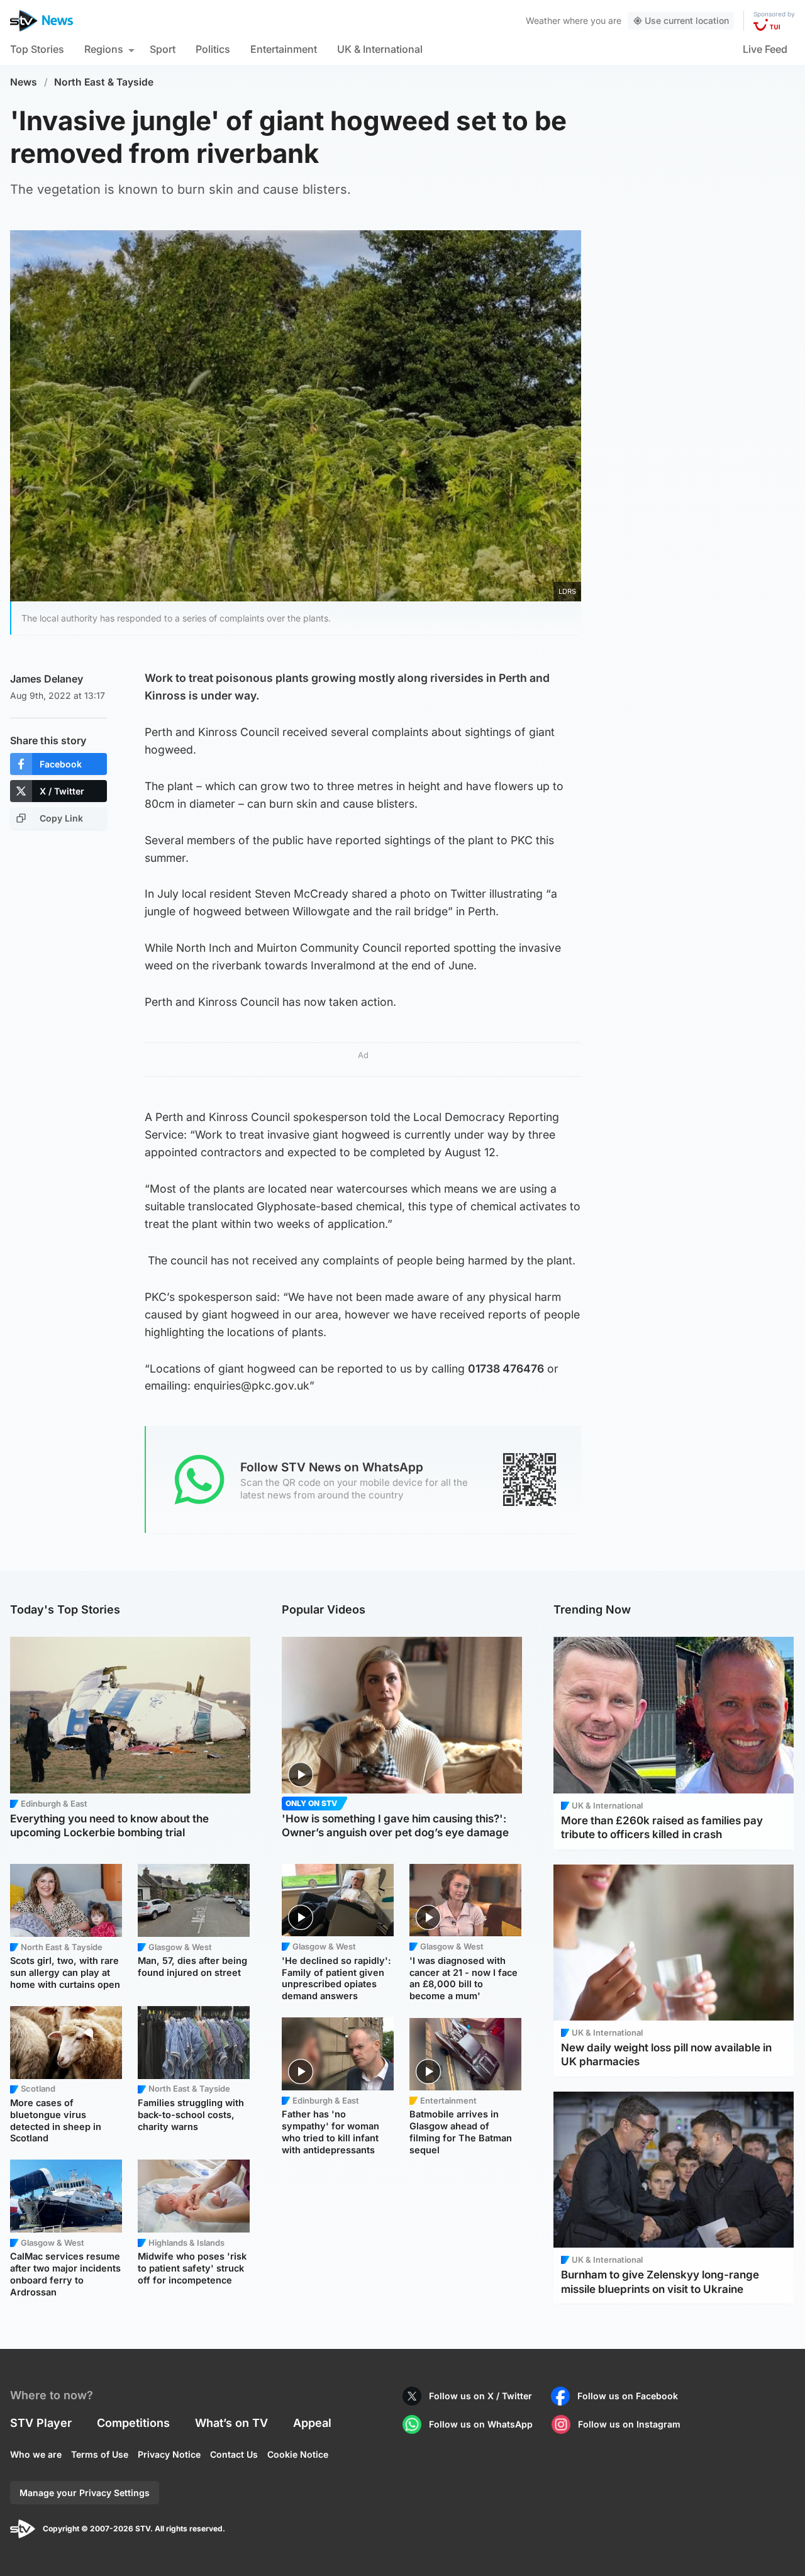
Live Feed (765, 49)
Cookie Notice (298, 2454)
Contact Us (234, 2454)
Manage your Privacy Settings (85, 2493)
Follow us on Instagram (629, 2424)
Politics (213, 49)
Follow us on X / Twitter (480, 2396)
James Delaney (47, 679)
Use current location (687, 20)
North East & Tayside (104, 82)
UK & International (380, 49)
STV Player (41, 2423)
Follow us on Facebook (628, 2396)
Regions (104, 49)
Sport (163, 49)
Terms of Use (100, 2454)
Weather (543, 20)
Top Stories (37, 49)
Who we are (36, 2454)
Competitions (133, 2423)
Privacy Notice (169, 2454)
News (24, 82)
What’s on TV (231, 2423)
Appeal (312, 2423)
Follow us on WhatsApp (481, 2424)
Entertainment (284, 49)
